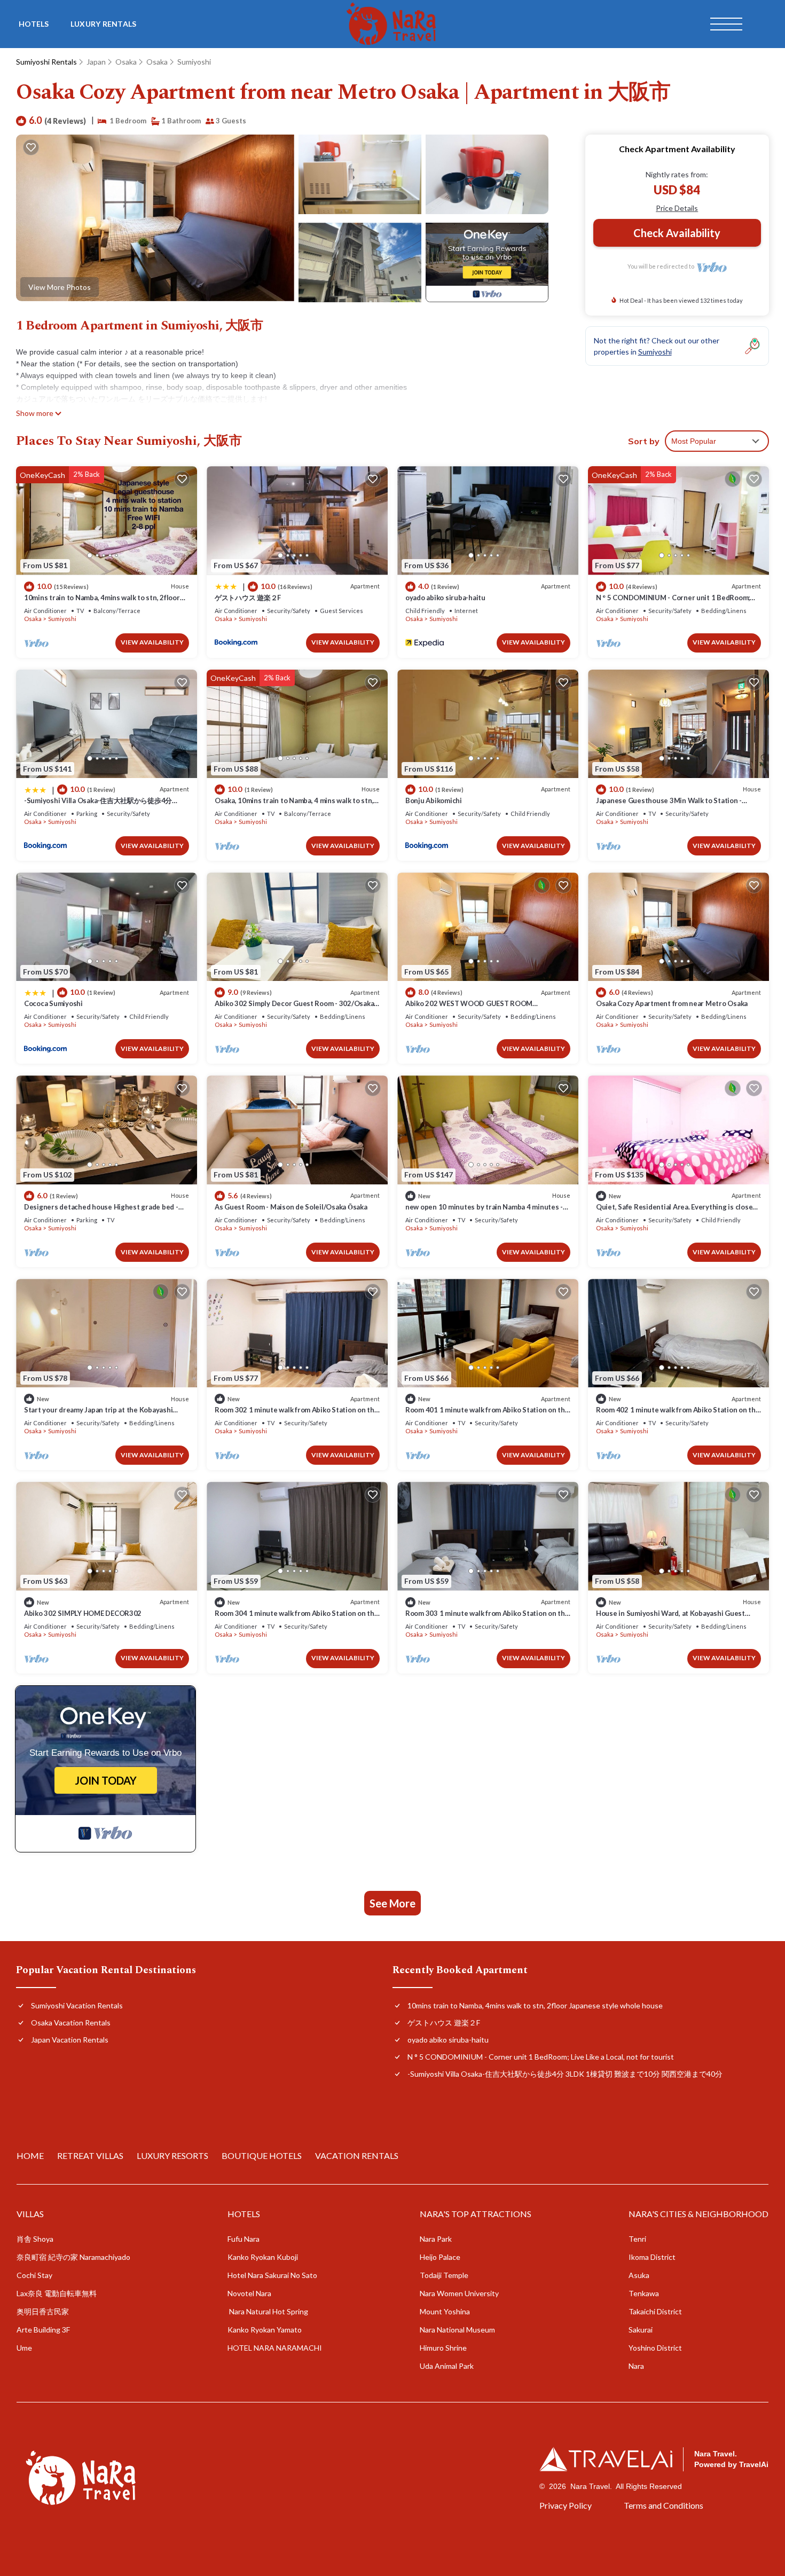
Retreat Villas (90, 2155)
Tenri (637, 2239)
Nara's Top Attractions (476, 2214)
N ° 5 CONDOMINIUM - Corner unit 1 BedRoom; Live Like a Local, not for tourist (541, 2057)
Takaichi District (655, 2311)
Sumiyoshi (194, 62)
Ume (24, 2348)
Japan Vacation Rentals (70, 2040)
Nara (636, 2366)
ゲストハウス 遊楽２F (248, 598)
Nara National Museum (457, 2330)
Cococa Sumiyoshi (53, 1003)
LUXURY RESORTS (172, 2155)
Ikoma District (652, 2257)
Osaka (126, 62)
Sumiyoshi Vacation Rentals (77, 2005)
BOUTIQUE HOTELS (262, 2155)
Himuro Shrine (443, 2348)
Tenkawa (644, 2293)
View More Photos (60, 287)
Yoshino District (655, 2348)
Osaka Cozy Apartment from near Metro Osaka (672, 1003)
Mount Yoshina (445, 2311)
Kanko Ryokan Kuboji (263, 2257)
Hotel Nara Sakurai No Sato (272, 2275)
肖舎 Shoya (35, 2239)
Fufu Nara (244, 2239)
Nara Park (436, 2239)
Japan (96, 62)
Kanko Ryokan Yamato (265, 2330)
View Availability (152, 642)
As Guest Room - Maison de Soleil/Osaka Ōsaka (291, 1207)
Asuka (639, 2275)
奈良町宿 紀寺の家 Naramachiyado (73, 2257)
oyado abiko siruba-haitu (445, 598)
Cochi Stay (34, 2275)
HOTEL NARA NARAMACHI (275, 2348)
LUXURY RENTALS (104, 24)
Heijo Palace (440, 2257)
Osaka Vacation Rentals (71, 2023)
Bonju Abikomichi (434, 800)
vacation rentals (357, 2155)
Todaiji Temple (444, 2275)
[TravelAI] (606, 2459)
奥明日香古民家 (43, 2311)
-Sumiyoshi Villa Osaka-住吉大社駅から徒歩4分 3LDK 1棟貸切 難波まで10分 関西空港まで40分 (565, 2074)
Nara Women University (459, 2293)
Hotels (34, 24)
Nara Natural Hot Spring (268, 2311)
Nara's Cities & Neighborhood (698, 2214)
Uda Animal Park (447, 2366)
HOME (30, 2155)
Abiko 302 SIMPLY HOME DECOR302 (83, 1613)
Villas (30, 2214)
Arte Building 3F (43, 2330)
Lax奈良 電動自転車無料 (57, 2293)
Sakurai (641, 2330)
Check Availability (677, 233)
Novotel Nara (249, 2293)
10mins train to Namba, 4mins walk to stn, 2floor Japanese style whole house (535, 2005)
